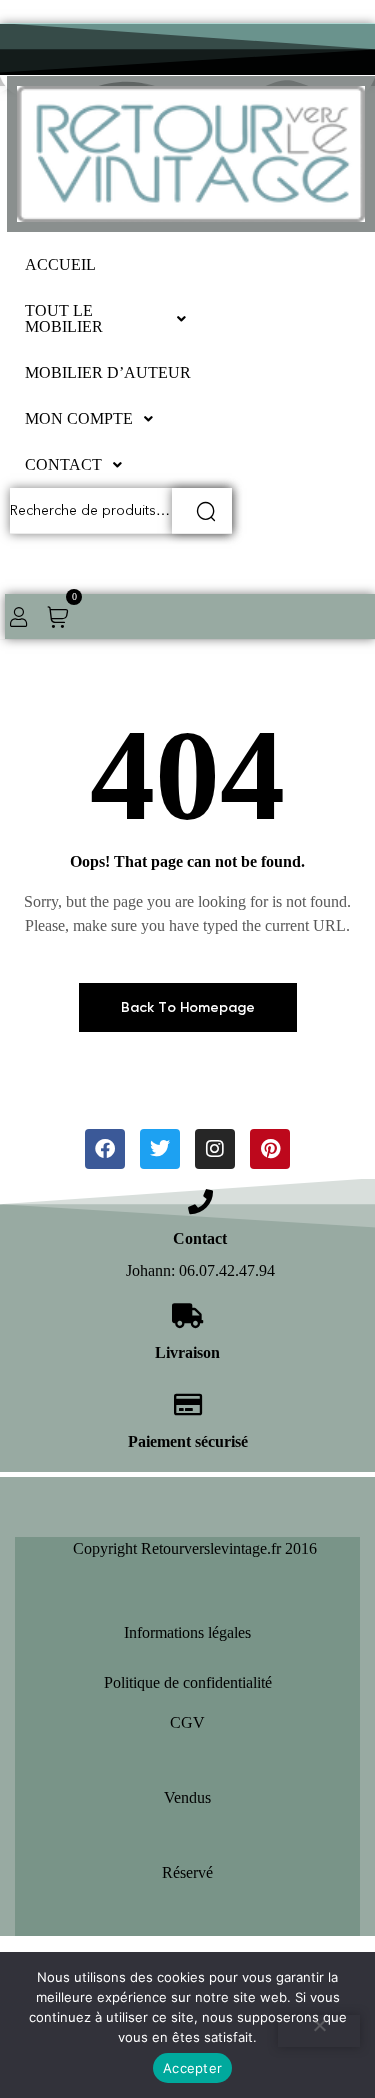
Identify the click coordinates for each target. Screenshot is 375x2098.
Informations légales (187, 1632)
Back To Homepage (188, 1007)
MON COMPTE (79, 418)
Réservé (187, 1872)
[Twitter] (160, 1149)
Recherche (202, 511)
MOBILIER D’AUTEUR (108, 372)
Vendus (187, 1797)
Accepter (192, 2068)
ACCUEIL (60, 264)
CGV (187, 1722)
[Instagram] (215, 1149)
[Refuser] (319, 2031)
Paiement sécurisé (188, 1441)
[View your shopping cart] (58, 615)
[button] (111, 319)
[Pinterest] (270, 1149)
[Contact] (200, 1201)
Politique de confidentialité (188, 1682)
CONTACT (63, 464)
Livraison (187, 1352)
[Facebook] (105, 1149)
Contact (200, 1238)
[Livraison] (187, 1315)
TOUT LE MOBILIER (64, 318)
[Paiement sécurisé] (187, 1404)
